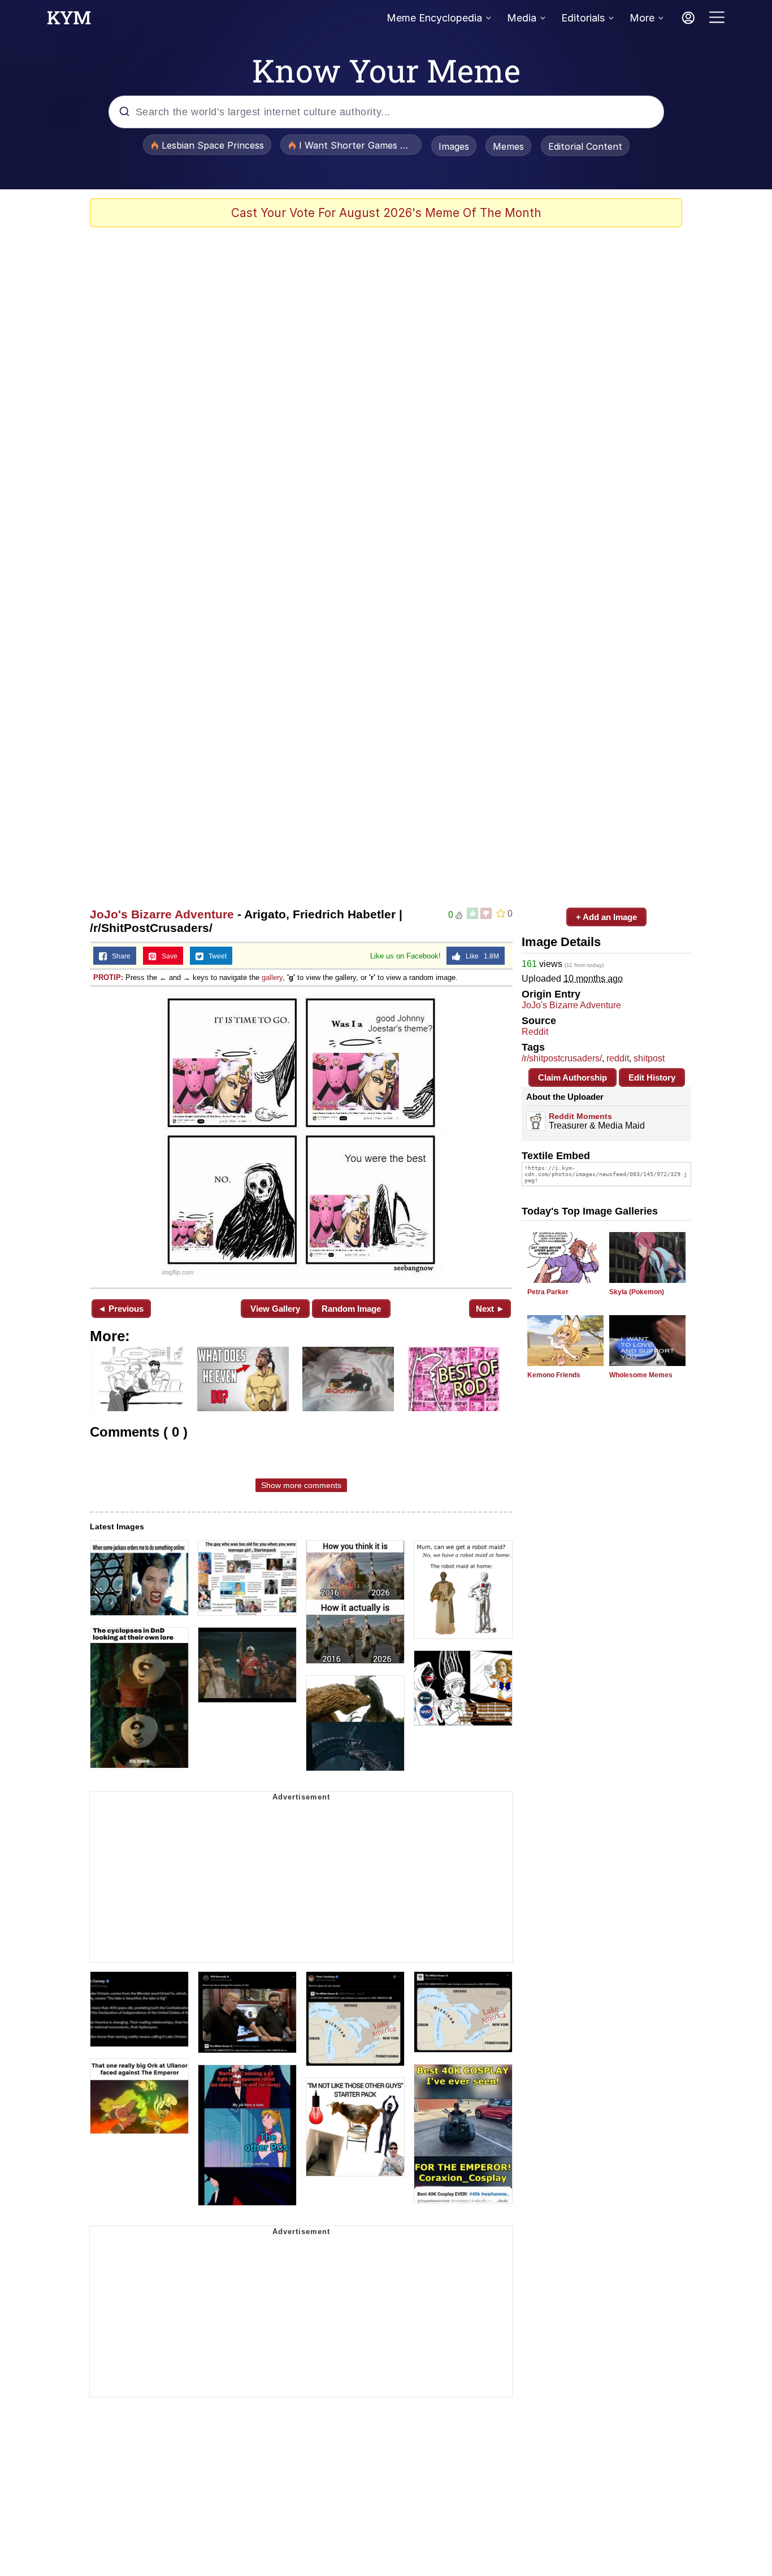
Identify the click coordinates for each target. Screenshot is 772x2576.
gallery (272, 977)
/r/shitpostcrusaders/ (562, 1058)
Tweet (215, 956)
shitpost (649, 1058)
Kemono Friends (554, 1375)
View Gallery (275, 1309)
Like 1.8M (480, 956)
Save (167, 956)
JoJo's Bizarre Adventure (162, 914)
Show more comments (301, 1485)
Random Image (351, 1309)
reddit (618, 1058)
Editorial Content (585, 146)
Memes (508, 146)
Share (119, 956)
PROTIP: (108, 977)
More (642, 18)
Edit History (652, 1077)
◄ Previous (121, 1309)
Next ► (490, 1309)
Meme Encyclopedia (434, 18)
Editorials (583, 18)
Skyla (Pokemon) (637, 1292)
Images (454, 146)
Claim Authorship (573, 1077)
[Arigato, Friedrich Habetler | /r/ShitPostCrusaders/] (301, 1136)
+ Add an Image (606, 917)
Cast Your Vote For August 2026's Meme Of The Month (386, 213)
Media (522, 18)
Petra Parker (548, 1292)
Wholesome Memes (641, 1375)
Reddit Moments (580, 1116)
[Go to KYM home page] (69, 21)
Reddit (535, 1032)
